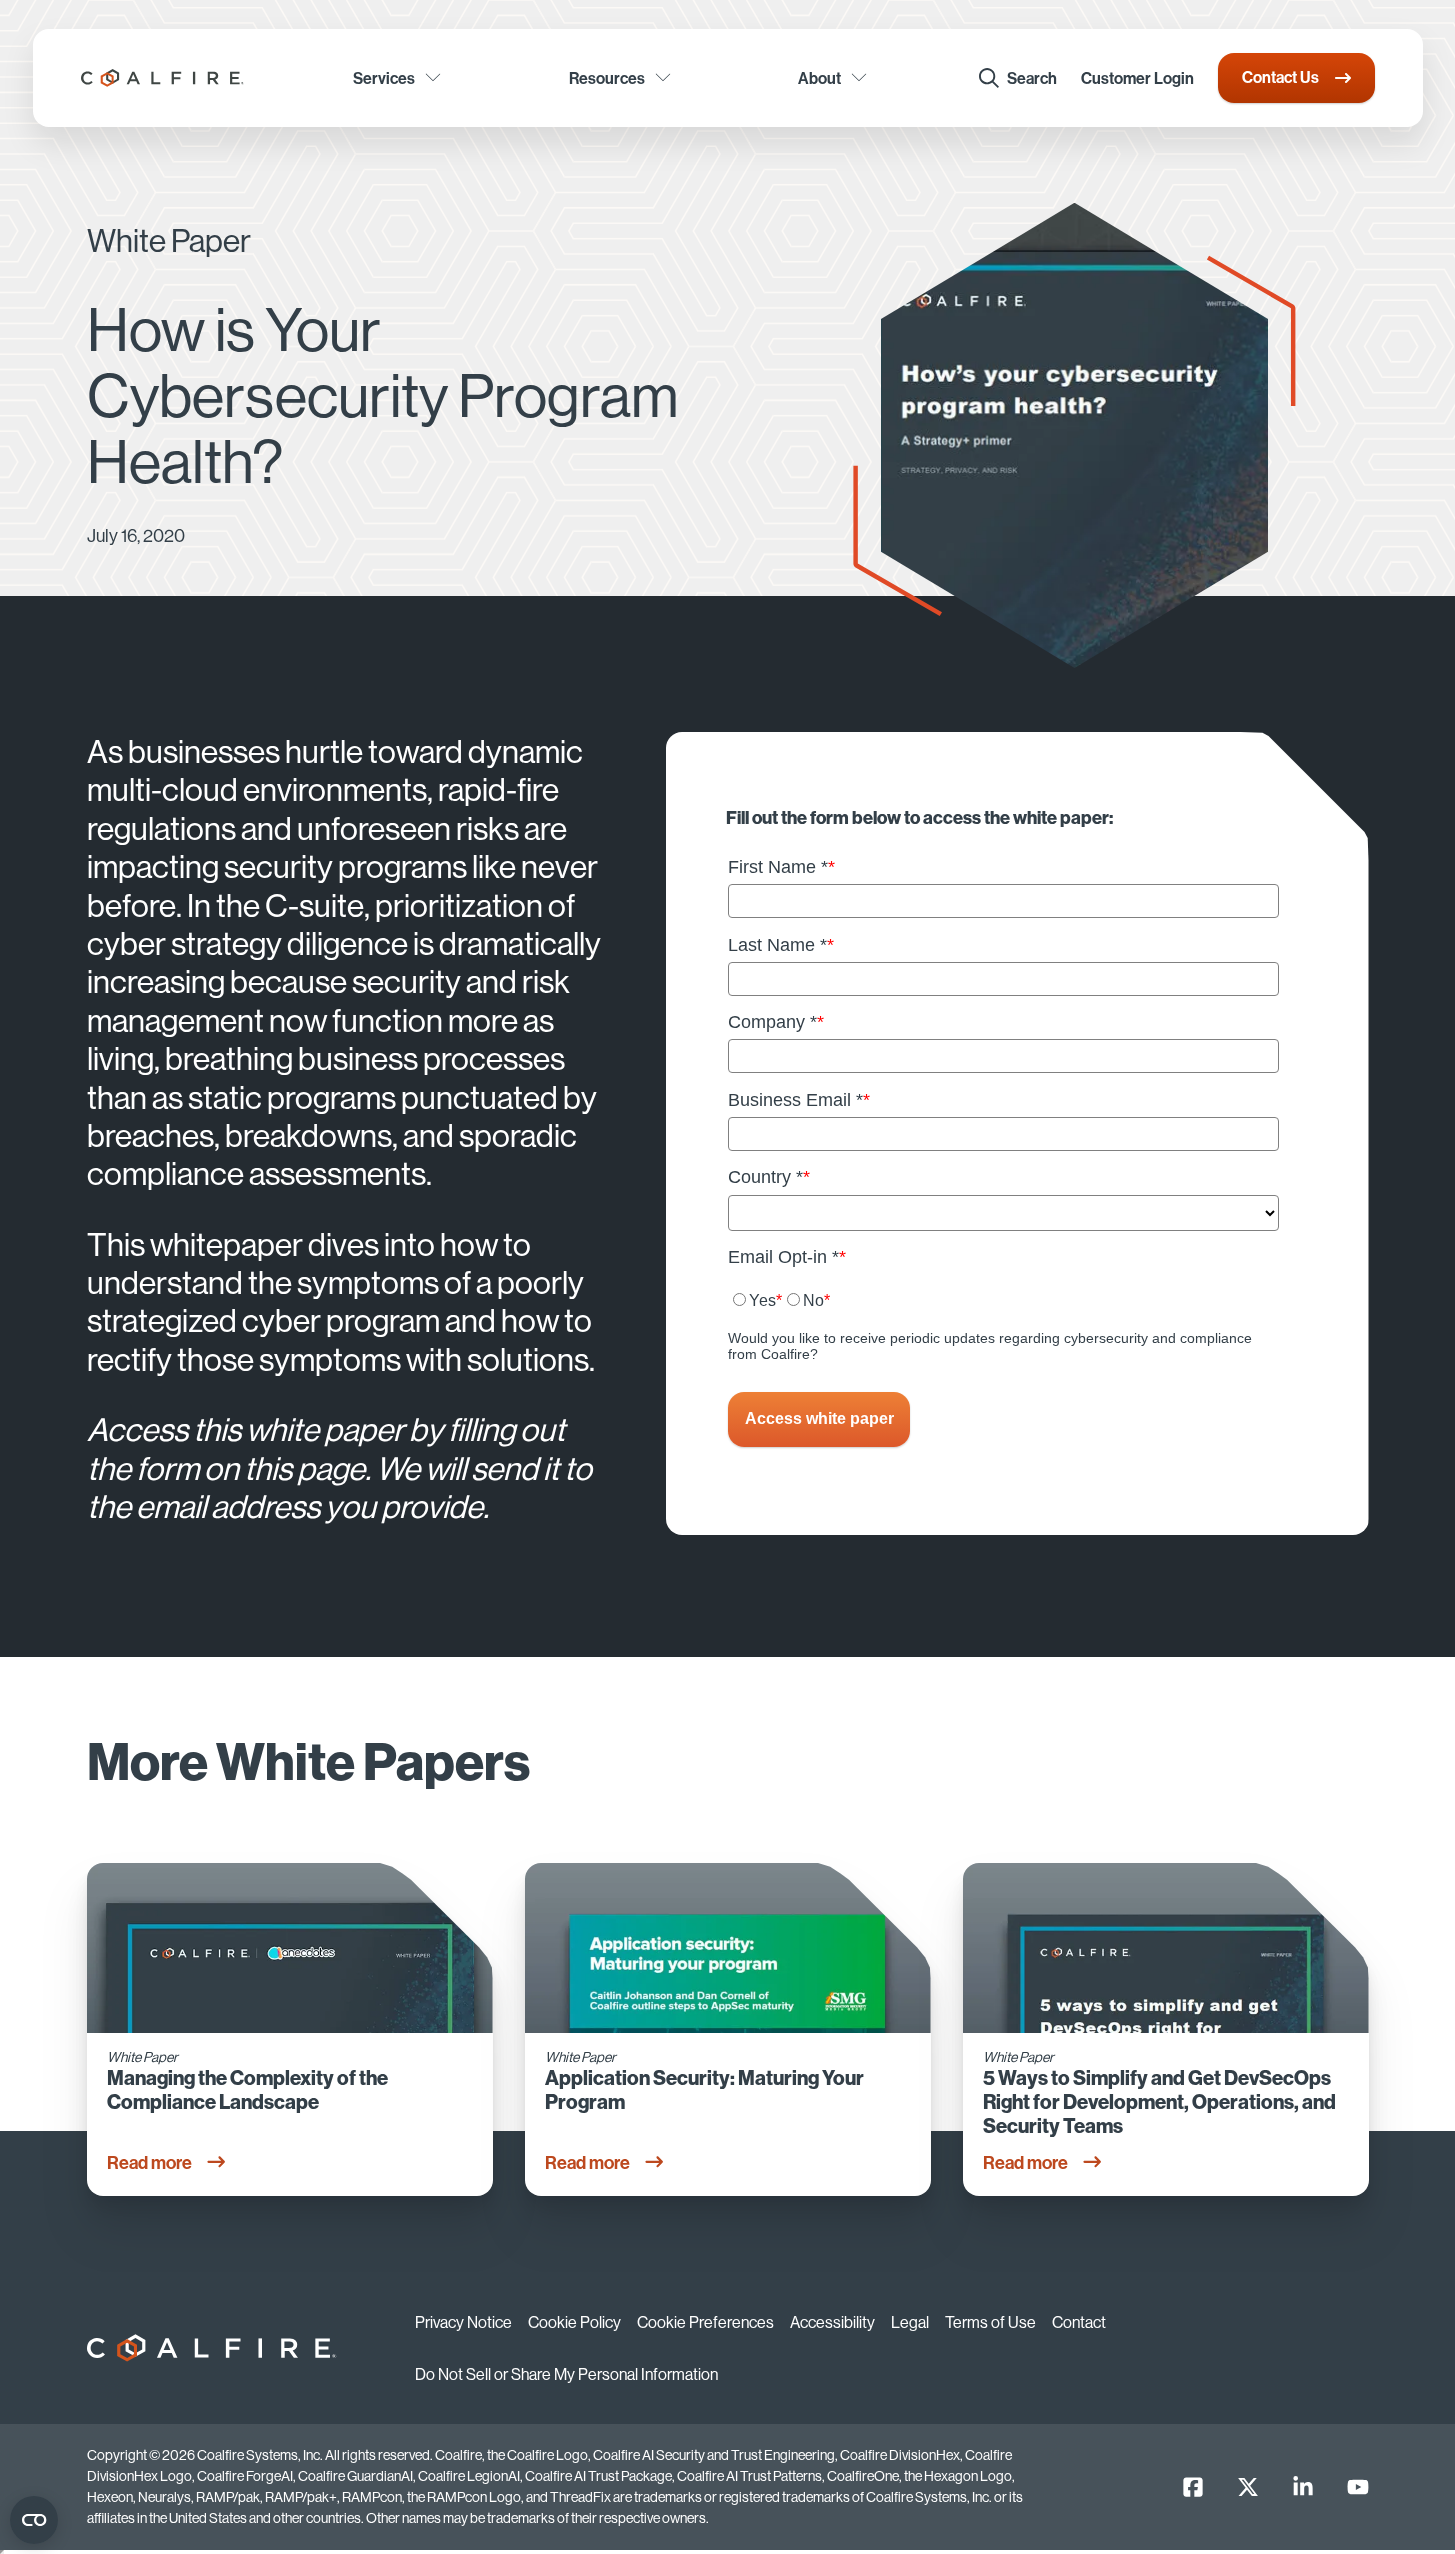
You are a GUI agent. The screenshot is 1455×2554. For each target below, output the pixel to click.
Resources (607, 78)
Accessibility (832, 2322)
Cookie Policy (574, 2322)
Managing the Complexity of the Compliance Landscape (247, 2090)
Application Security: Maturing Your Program (704, 2090)
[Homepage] (162, 78)
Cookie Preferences (705, 2322)
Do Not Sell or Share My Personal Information (566, 2374)
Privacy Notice (463, 2322)
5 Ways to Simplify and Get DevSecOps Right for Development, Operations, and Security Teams (1159, 2102)
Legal (910, 2322)
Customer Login (1137, 78)
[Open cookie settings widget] (34, 2520)
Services (384, 78)
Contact (1079, 2322)
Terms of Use (990, 2322)
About (819, 78)
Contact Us (1280, 77)
